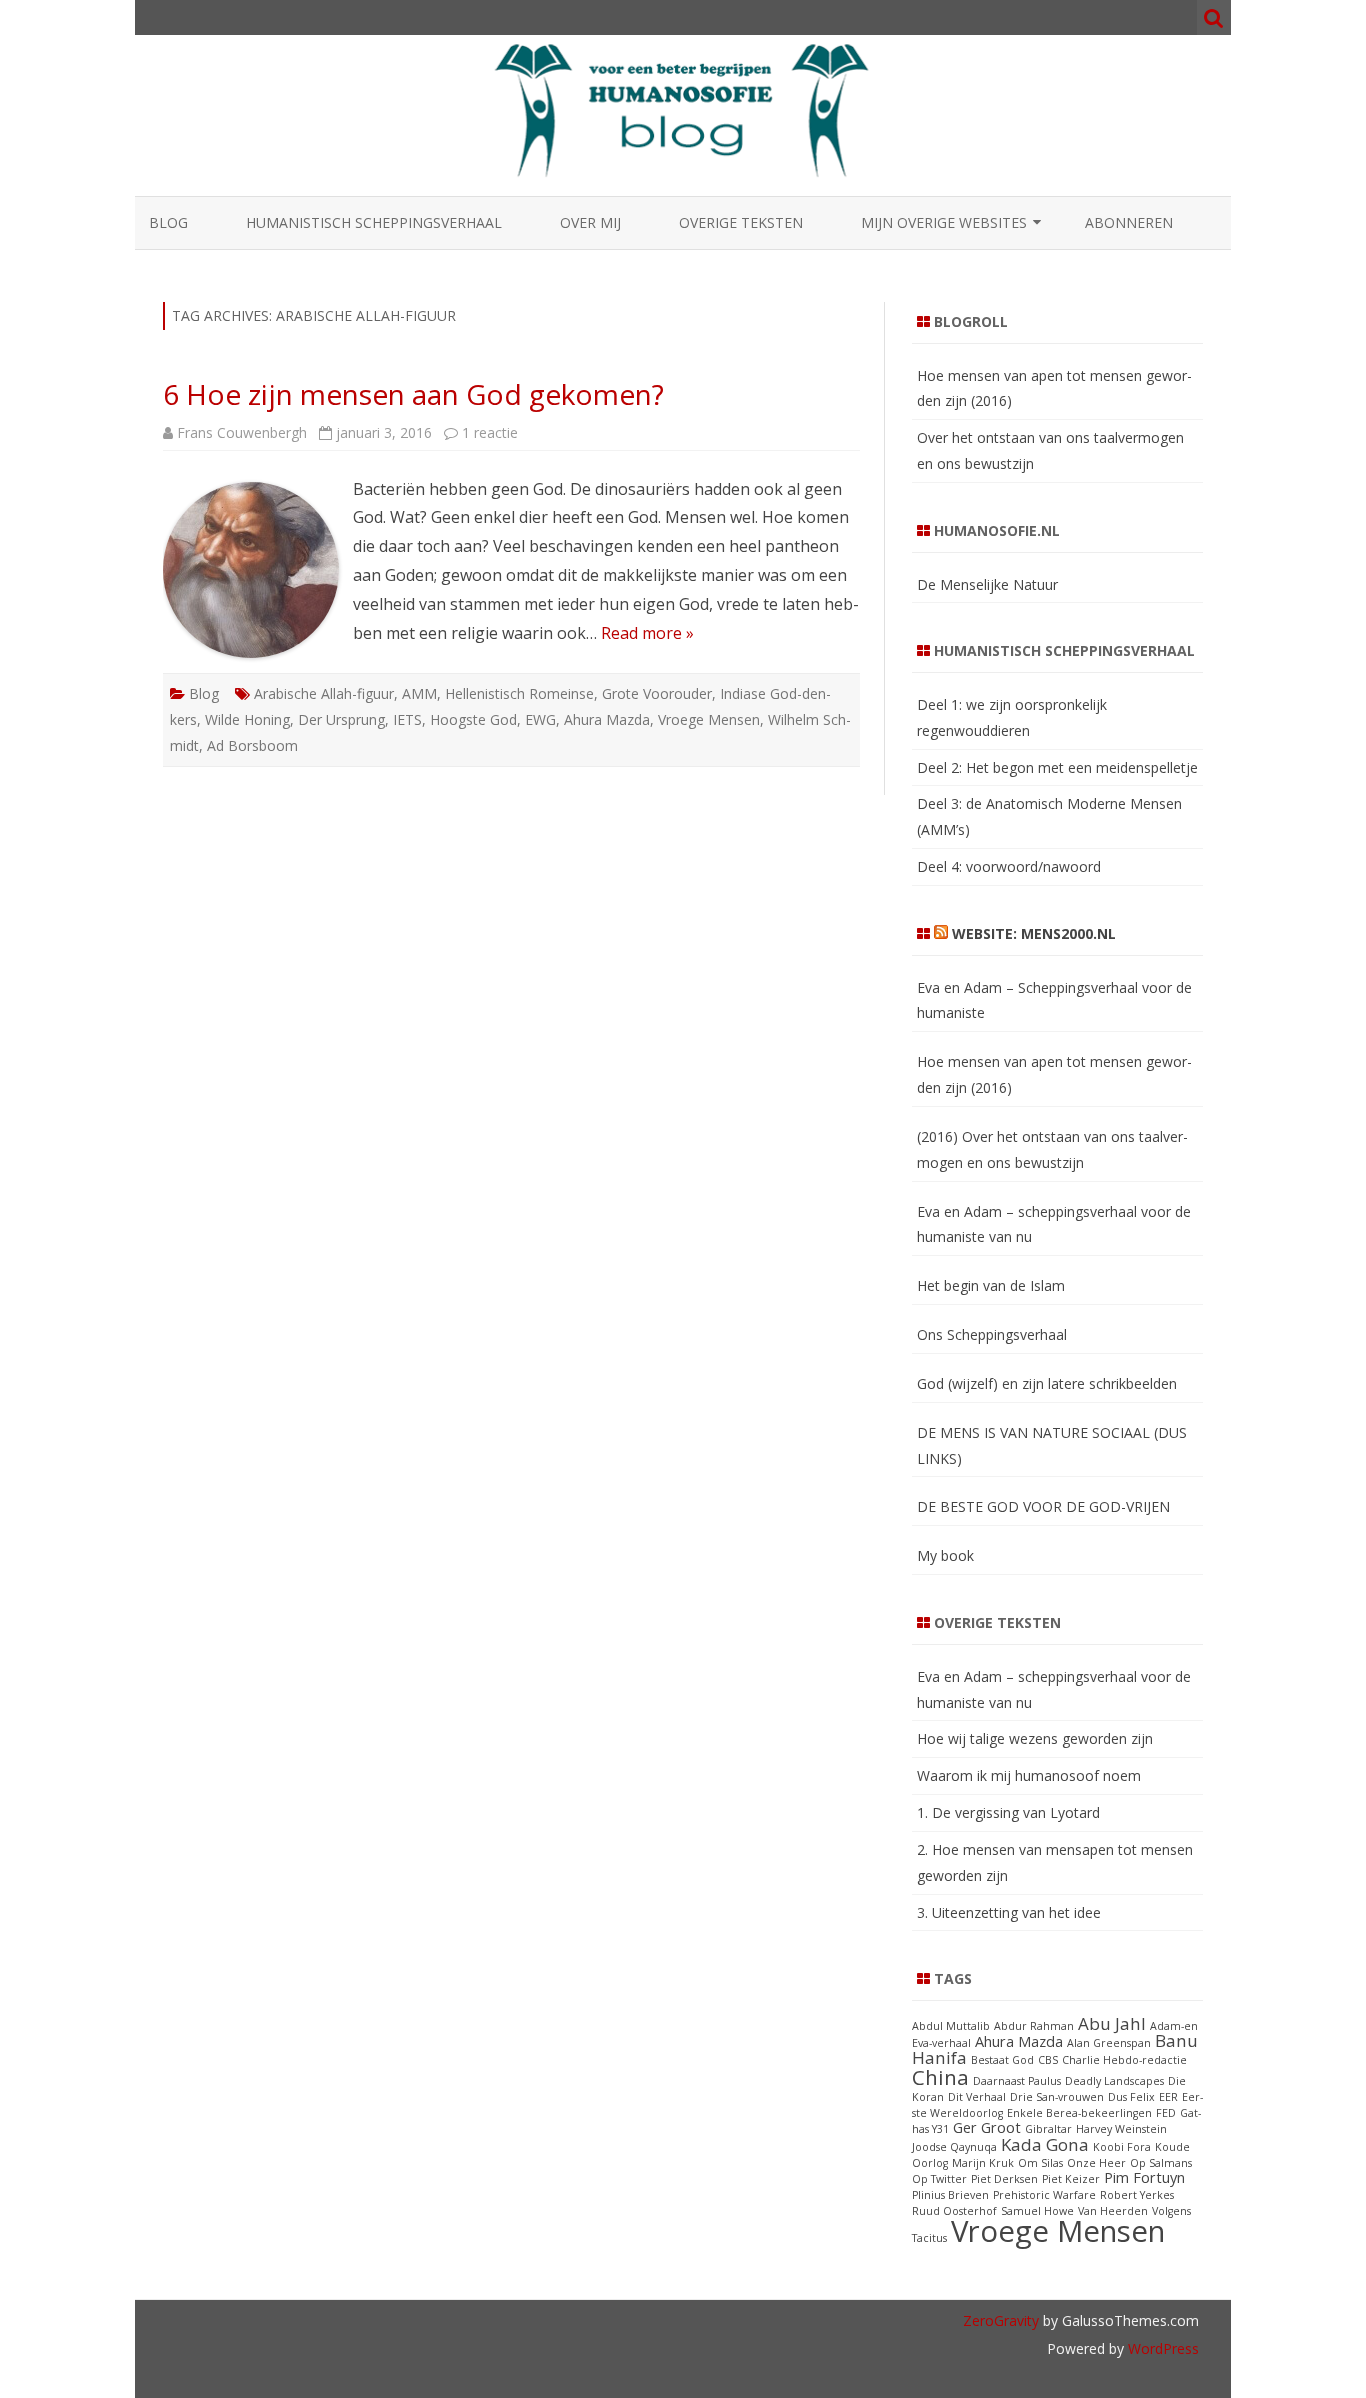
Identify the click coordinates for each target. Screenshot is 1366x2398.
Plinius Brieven (950, 2195)
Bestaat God (1002, 2060)
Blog (168, 222)
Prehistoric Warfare (1044, 2195)
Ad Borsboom (252, 745)
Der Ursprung (341, 719)
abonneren (1129, 222)
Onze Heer (1096, 2163)
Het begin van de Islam (991, 1285)
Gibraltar (1048, 2129)
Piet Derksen (1004, 2179)
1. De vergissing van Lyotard (1008, 1812)
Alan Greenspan (1109, 2043)
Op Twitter (939, 2179)
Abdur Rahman (1034, 2026)
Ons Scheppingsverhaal (992, 1334)
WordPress (1161, 2348)
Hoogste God (473, 719)
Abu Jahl (1112, 2023)
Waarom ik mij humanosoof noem (1029, 1775)
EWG (540, 719)
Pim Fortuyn (1144, 2177)
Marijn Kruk (983, 2163)
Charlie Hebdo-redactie (1124, 2060)
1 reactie (490, 432)
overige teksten (741, 222)
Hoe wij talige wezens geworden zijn (1035, 1738)
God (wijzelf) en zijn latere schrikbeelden (1047, 1383)
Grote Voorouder (657, 693)
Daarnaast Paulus (1017, 2081)
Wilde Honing (247, 719)
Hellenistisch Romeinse (519, 693)
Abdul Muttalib (951, 2026)
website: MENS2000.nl (1034, 933)
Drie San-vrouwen (1057, 2097)
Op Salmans (1161, 2163)
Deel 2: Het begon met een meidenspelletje (1057, 767)
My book (945, 1555)
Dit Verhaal (977, 2097)
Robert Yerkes (1137, 2195)
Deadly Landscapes (1114, 2081)
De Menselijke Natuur (987, 584)
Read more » (647, 633)
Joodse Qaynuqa (954, 2147)
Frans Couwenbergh (242, 432)
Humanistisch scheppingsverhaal (374, 222)
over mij (590, 222)
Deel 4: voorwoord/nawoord (1009, 866)
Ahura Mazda (607, 719)
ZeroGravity (1001, 2320)
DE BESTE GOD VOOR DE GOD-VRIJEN (1043, 1506)
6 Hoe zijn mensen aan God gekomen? (413, 394)
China (940, 2077)
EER (1168, 2097)
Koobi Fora (1122, 2147)
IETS (407, 719)
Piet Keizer (1071, 2179)
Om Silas (1040, 2163)
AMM (419, 693)
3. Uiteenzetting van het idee (1009, 1912)
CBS (1048, 2060)
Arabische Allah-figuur (324, 693)
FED (1166, 2113)
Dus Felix (1131, 2097)
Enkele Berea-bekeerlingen (1079, 2113)
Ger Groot (987, 2127)
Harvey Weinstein (1121, 2129)
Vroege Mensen (709, 719)
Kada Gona (1045, 2144)
